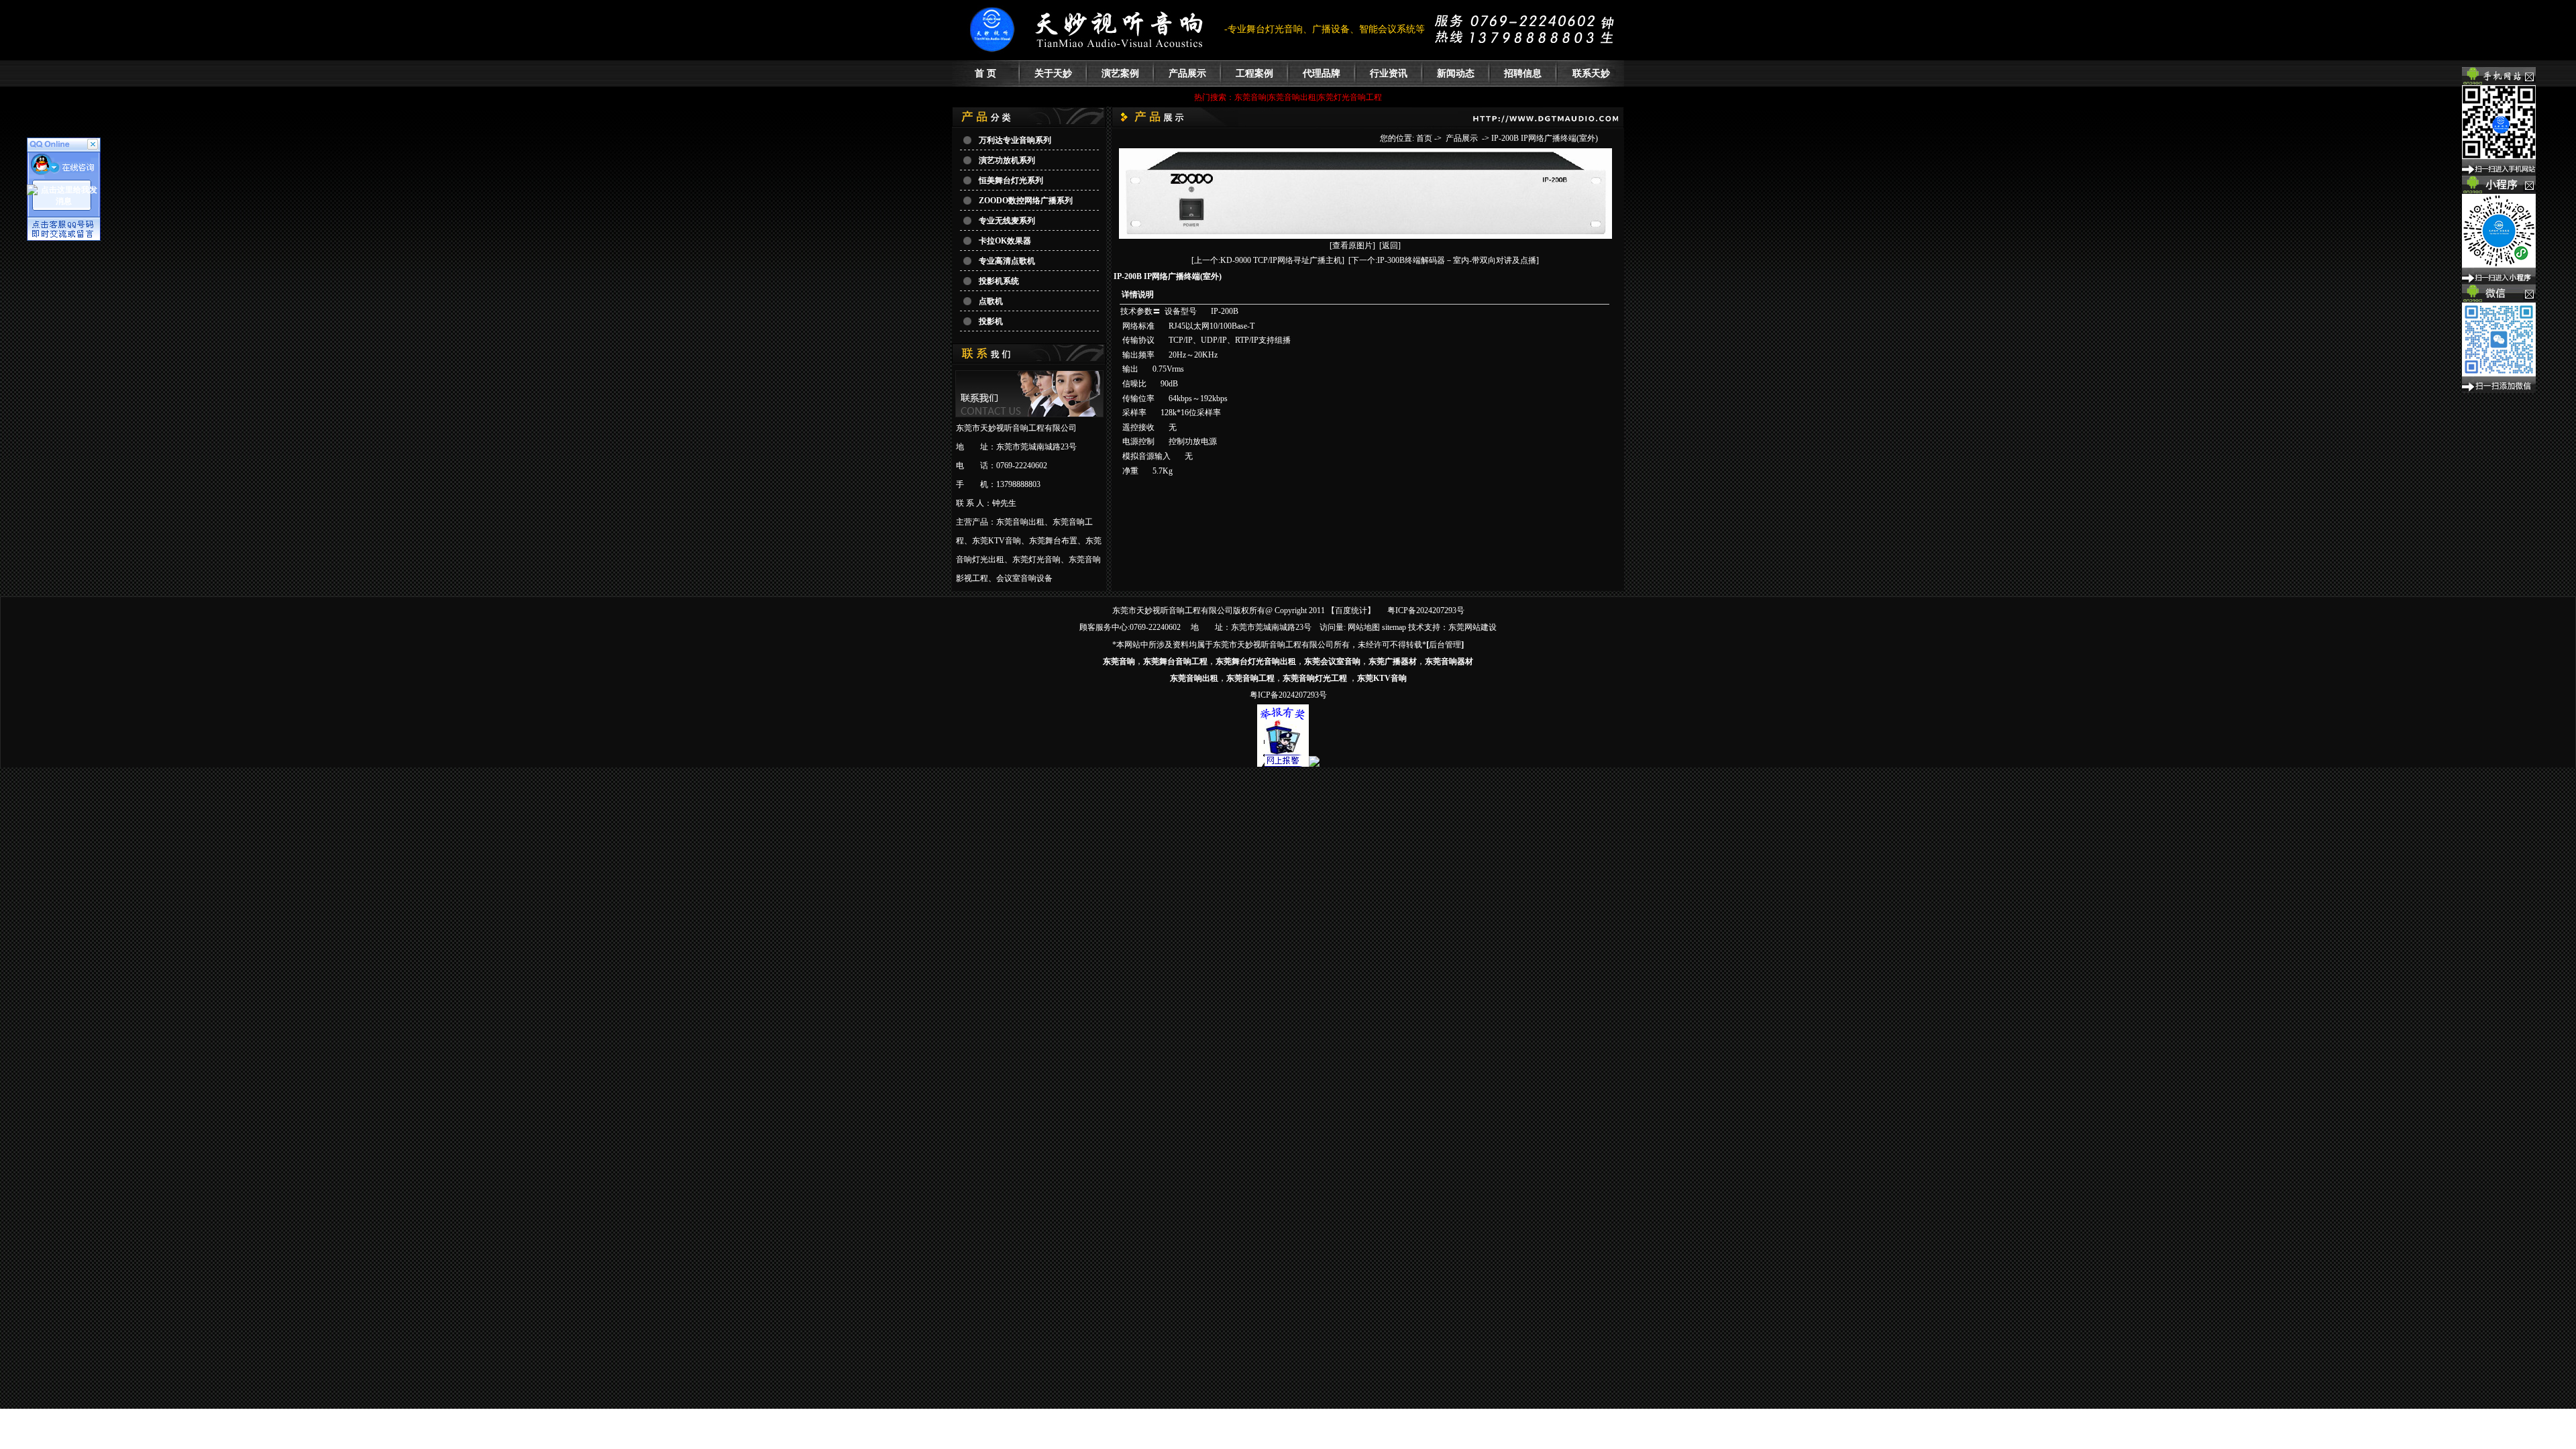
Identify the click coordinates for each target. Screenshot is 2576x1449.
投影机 (991, 321)
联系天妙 (1591, 73)
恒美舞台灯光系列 (1011, 180)
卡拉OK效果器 (1005, 241)
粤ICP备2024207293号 (1426, 610)
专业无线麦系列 (1007, 221)
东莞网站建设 (1472, 627)
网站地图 (1364, 627)
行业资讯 (1389, 73)
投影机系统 (999, 281)
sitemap (1394, 627)
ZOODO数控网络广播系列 (1026, 201)
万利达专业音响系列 (1015, 140)
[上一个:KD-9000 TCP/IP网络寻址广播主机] (1268, 260)
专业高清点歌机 (1007, 261)
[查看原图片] (1352, 246)
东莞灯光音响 (1036, 559)
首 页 (985, 73)
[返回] (1390, 246)
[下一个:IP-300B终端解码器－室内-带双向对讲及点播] (1444, 260)
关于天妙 (1053, 73)
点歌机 (991, 301)
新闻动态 (1456, 73)
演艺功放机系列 (1007, 160)
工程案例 (1254, 73)
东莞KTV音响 (997, 541)
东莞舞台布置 (1053, 541)
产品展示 (1187, 73)
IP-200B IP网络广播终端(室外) (1545, 138)
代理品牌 (1322, 73)
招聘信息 (1523, 73)
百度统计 (1351, 610)
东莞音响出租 (1020, 522)
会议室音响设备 (1024, 578)
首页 (1424, 138)
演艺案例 (1120, 73)
